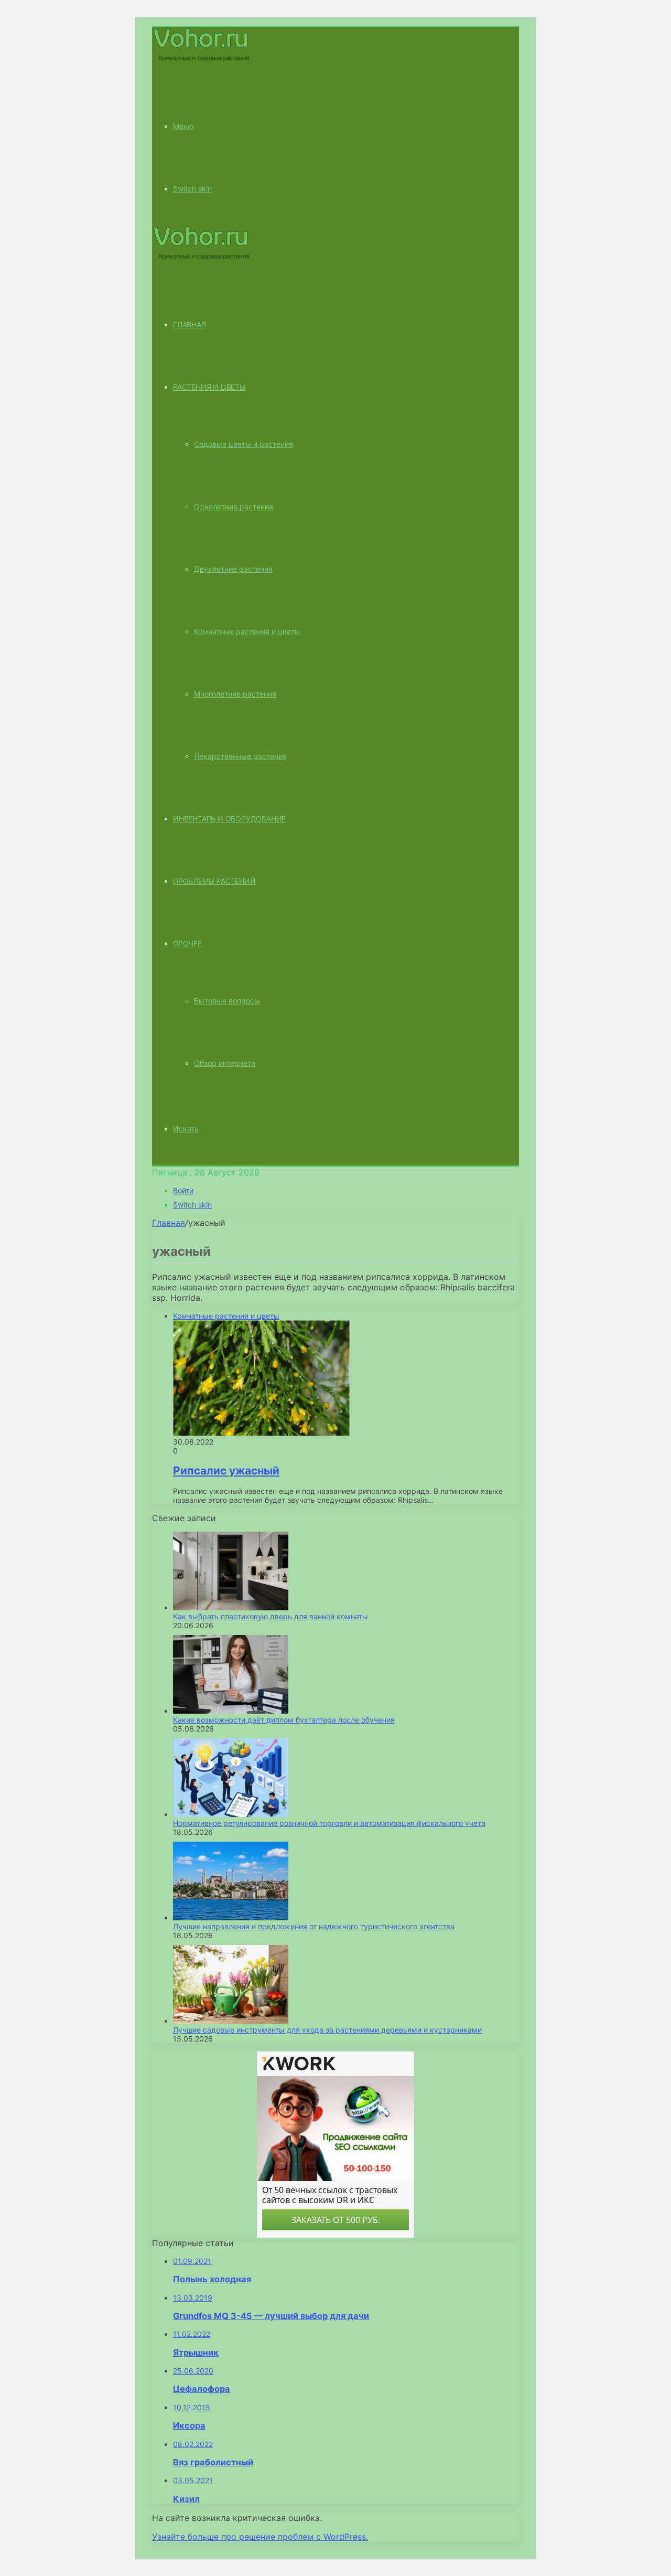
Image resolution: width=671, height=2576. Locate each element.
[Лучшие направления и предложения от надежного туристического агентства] (231, 1917)
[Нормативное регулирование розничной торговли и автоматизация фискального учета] (231, 1814)
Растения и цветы (209, 387)
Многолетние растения (235, 694)
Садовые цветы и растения (243, 444)
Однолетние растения (234, 506)
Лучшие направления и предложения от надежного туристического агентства (314, 1926)
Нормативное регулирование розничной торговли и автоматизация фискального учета (329, 1823)
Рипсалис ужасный (226, 1471)
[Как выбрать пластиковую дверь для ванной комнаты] (231, 1607)
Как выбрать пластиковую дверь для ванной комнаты (270, 1616)
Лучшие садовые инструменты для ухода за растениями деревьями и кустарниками (327, 2030)
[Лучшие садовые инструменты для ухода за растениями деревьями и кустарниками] (231, 2021)
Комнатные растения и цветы (247, 631)
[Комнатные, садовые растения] (201, 60)
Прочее (187, 943)
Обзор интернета (225, 1063)
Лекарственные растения (240, 756)
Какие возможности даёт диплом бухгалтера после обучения (284, 1720)
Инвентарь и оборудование (229, 819)
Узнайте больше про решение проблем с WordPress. (260, 2537)
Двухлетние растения (233, 569)
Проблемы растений (214, 881)
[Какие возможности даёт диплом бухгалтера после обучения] (231, 1711)
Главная (169, 1223)
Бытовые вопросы (227, 1001)
